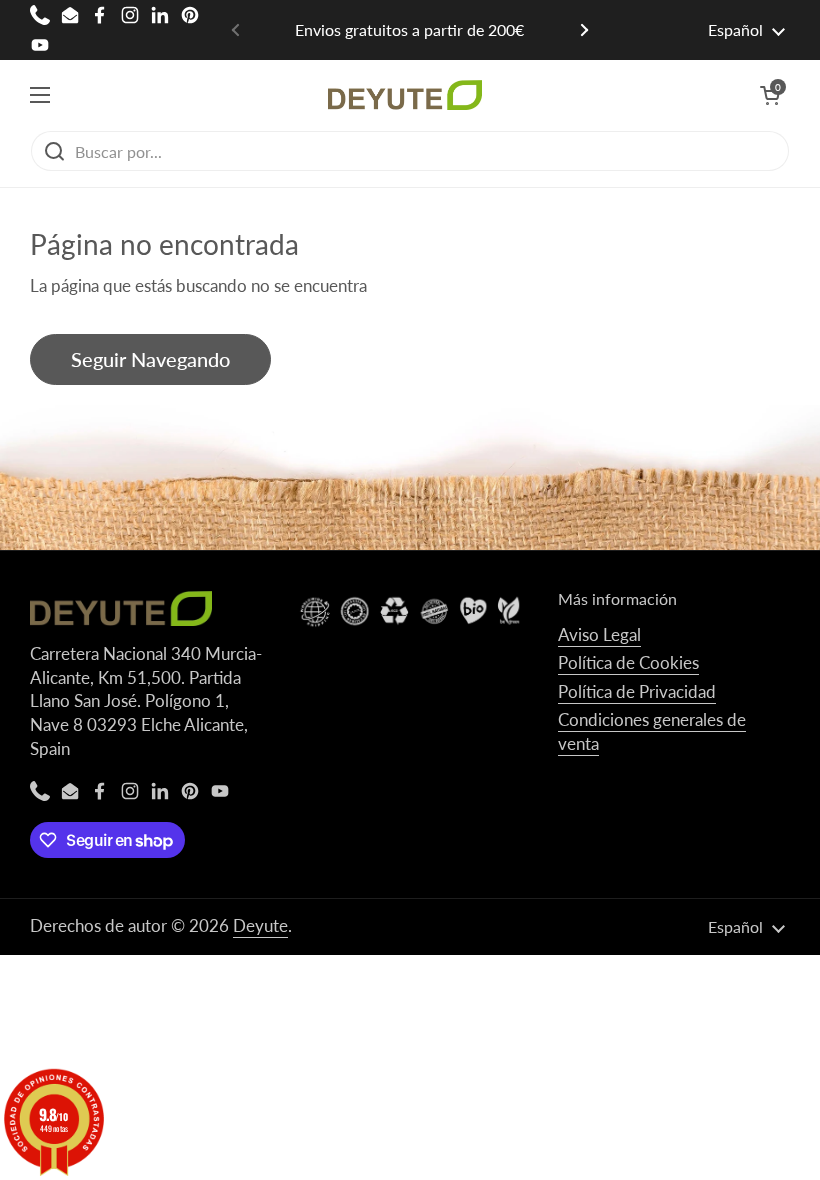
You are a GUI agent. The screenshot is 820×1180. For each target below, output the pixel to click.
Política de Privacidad (637, 691)
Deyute (260, 925)
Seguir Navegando (150, 359)
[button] (770, 95)
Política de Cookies (628, 662)
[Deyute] (405, 95)
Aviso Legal (599, 634)
